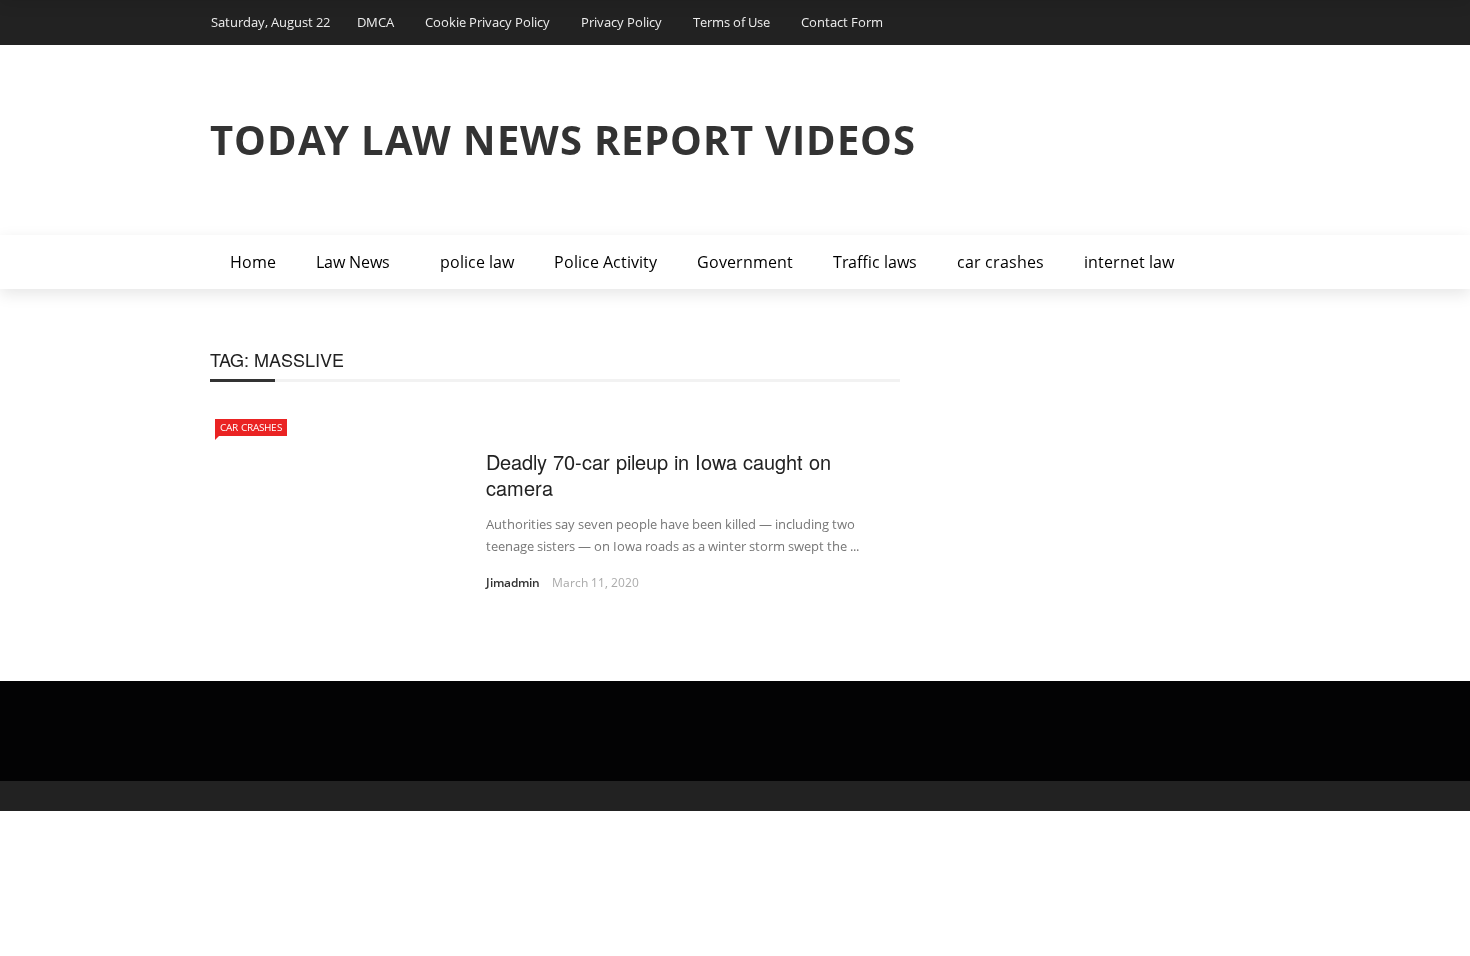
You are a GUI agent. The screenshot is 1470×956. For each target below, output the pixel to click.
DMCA (375, 22)
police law (477, 262)
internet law (1129, 262)
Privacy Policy (621, 22)
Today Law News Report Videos (563, 139)
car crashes (1000, 262)
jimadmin (513, 582)
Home (253, 262)
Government (745, 262)
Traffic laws (875, 262)
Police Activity (605, 262)
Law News (353, 262)
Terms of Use (731, 22)
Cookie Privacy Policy (487, 22)
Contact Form (842, 22)
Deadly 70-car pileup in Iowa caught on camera (658, 474)
